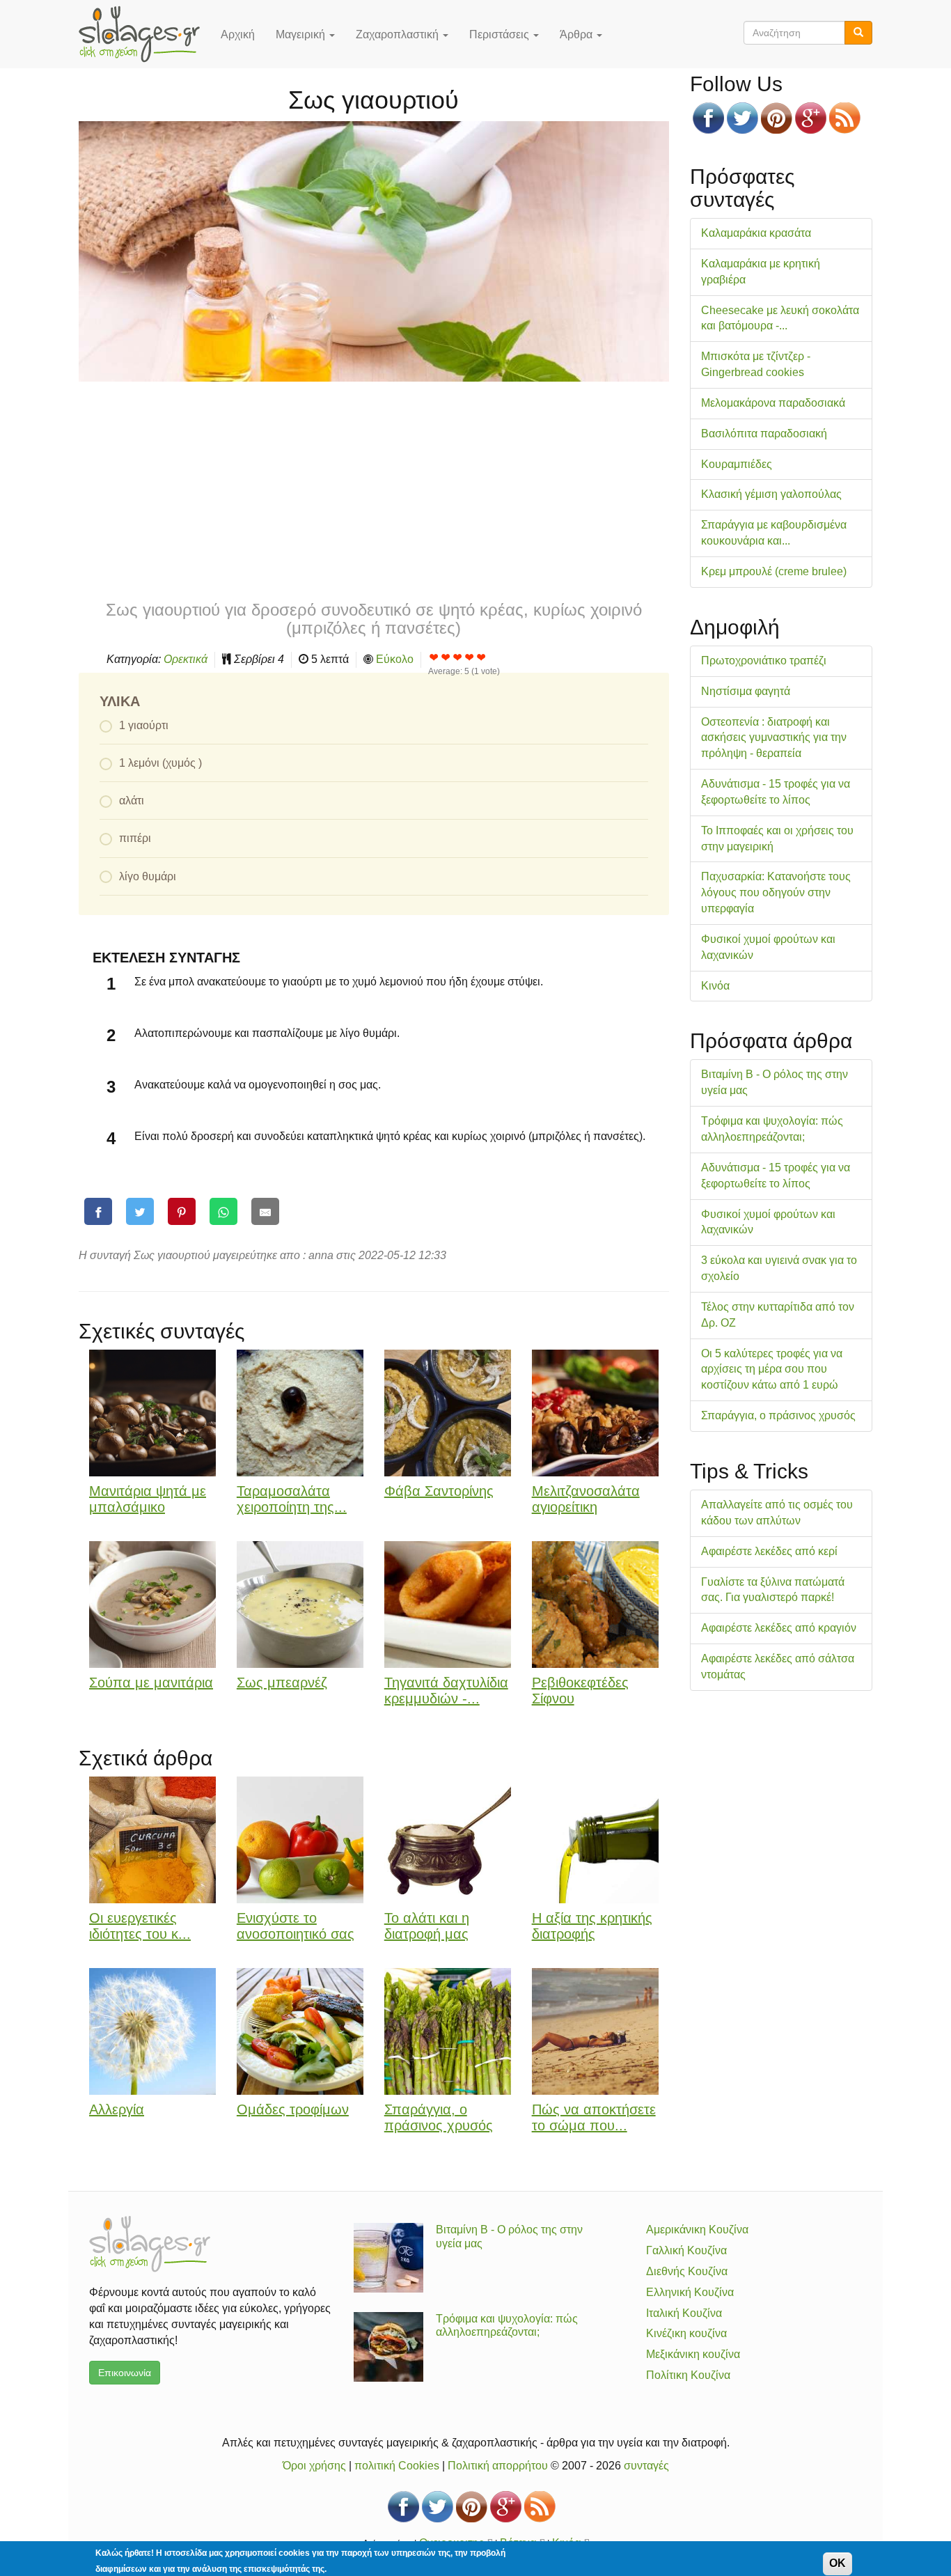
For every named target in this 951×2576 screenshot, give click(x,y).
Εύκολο (395, 659)
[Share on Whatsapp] (223, 1211)
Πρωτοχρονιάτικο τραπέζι (764, 661)
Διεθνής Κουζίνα (687, 2271)
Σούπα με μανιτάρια (151, 1683)
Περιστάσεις (501, 34)
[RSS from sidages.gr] (845, 118)
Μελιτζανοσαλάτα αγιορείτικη (586, 1499)
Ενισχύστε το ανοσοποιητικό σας (296, 1926)
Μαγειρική (302, 34)
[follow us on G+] (811, 118)
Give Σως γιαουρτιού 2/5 (446, 657)
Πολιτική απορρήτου (498, 2466)
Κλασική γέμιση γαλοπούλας (771, 494)
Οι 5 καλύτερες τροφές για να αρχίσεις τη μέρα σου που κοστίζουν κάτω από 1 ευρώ (772, 1369)
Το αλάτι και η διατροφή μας (427, 1926)
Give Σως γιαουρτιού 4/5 (470, 657)
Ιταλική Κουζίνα (684, 2313)
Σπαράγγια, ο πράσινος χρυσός (439, 2117)
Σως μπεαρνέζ (282, 1683)
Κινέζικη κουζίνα (686, 2333)
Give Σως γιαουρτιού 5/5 (481, 657)
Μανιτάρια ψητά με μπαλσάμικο (148, 1499)
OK (838, 2563)
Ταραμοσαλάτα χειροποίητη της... (292, 1499)
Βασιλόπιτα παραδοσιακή (764, 434)
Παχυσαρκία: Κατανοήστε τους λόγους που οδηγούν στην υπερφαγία (776, 892)
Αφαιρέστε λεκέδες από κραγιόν (779, 1628)
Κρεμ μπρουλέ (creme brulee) (774, 571)
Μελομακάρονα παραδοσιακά (773, 403)
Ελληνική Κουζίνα (690, 2292)
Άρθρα (577, 34)
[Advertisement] (374, 490)
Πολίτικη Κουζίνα (688, 2375)
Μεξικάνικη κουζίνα (693, 2354)
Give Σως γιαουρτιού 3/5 (458, 657)
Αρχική (238, 34)
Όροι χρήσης (314, 2466)
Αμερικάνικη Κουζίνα (697, 2230)
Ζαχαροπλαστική (399, 34)
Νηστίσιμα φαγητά (746, 691)
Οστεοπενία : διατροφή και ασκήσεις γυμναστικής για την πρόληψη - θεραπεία (774, 738)
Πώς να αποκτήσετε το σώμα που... (594, 2117)
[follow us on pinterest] (777, 118)
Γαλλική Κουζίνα (686, 2250)
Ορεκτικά (186, 659)
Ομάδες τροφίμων (293, 2109)
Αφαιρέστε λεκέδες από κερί (769, 1551)
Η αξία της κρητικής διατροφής (592, 1926)
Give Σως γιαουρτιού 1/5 (434, 657)
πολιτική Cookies (397, 2466)
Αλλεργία (117, 2109)
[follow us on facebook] (708, 118)
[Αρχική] (144, 34)
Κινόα (715, 986)
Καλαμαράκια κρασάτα (756, 233)
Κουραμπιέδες (737, 464)
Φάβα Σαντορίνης (439, 1491)
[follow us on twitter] (742, 118)
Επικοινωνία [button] (125, 2373)
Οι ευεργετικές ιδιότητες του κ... (140, 1926)
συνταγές (646, 2466)
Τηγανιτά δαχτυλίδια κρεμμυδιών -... (446, 1691)
